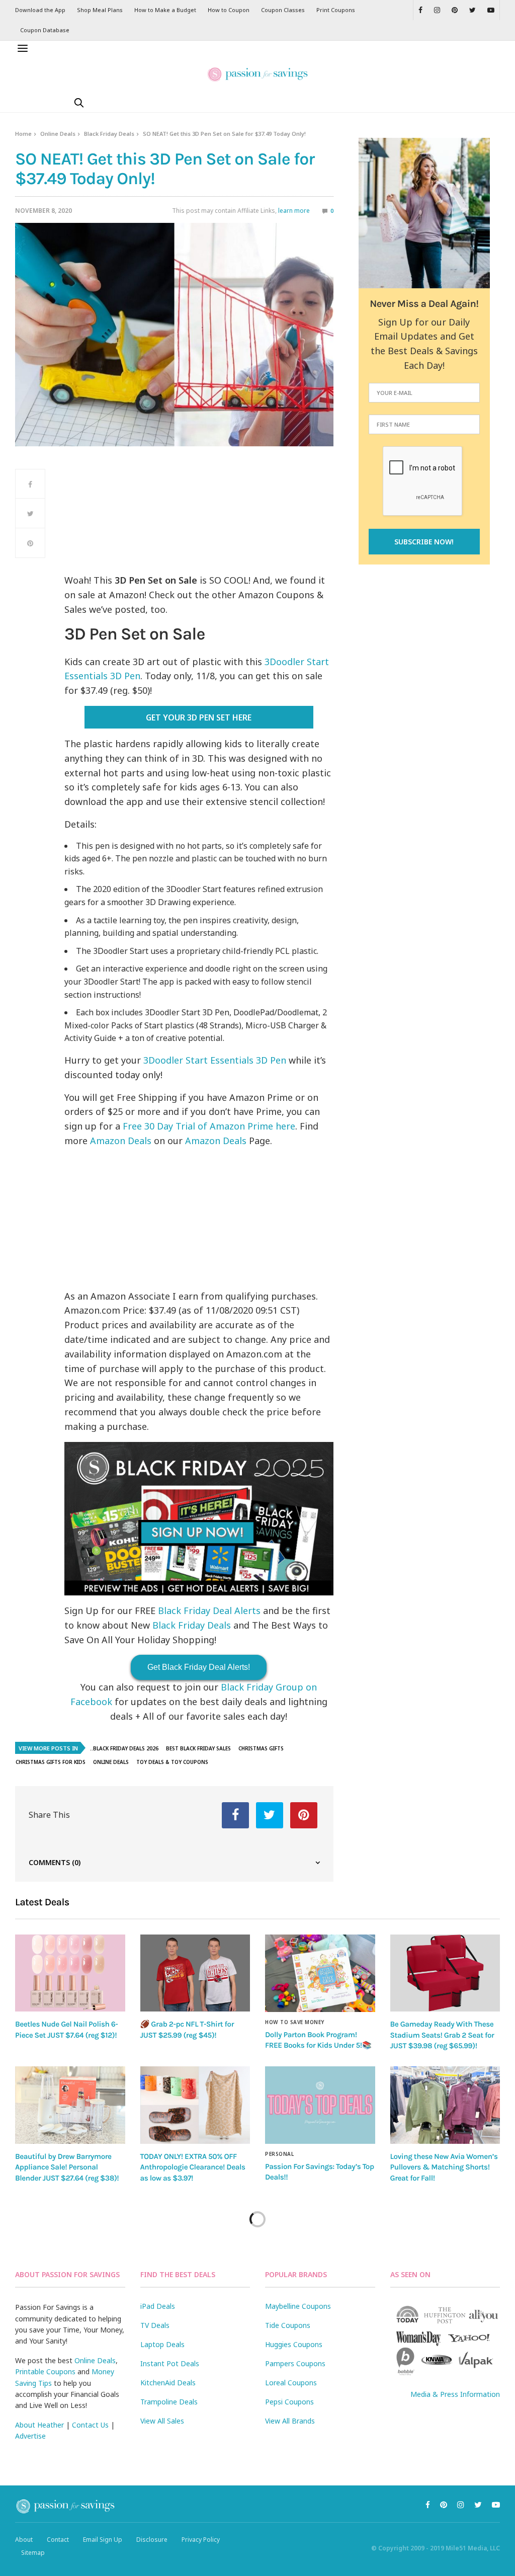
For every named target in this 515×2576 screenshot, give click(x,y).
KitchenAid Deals (168, 2383)
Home (23, 134)
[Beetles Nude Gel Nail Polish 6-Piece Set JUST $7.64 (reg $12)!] (70, 1973)
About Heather (39, 2425)
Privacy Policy (201, 2540)
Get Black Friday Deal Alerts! (199, 1667)
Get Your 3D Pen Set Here (199, 717)
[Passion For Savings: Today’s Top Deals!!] (320, 2105)
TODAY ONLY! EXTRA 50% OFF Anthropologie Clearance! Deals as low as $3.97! (193, 2167)
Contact (58, 2540)
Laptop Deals (162, 2344)
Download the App (40, 10)
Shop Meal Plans (100, 10)
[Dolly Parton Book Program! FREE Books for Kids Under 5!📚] (320, 1973)
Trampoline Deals (169, 2402)
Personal (279, 2154)
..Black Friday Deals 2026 (124, 1748)
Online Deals (58, 134)
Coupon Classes (283, 10)
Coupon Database (45, 30)
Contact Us (90, 2425)
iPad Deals (158, 2306)
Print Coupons (336, 10)
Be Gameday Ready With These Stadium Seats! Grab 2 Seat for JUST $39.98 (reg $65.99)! (442, 2035)
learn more (294, 211)
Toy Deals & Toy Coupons (172, 1762)
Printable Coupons (45, 2371)
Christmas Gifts (261, 1748)
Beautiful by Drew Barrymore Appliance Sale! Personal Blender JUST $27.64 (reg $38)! (67, 2167)
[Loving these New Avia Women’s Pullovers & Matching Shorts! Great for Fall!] (445, 2105)
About (24, 2540)
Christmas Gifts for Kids (51, 1762)
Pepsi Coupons (289, 2402)
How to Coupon (229, 10)
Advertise (30, 2436)
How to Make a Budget (165, 10)
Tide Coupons (288, 2325)
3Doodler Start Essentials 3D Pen (215, 1060)
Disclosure (152, 2540)
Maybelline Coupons (298, 2306)
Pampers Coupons (295, 2363)
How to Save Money (295, 2022)
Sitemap (33, 2553)
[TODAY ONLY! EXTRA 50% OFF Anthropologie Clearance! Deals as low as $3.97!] (195, 2105)
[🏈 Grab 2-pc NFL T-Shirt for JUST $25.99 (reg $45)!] (195, 1973)
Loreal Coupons (291, 2383)
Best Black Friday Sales (198, 1748)
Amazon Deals (121, 1141)
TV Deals (155, 2325)
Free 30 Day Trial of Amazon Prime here (209, 1126)
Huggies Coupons (294, 2344)
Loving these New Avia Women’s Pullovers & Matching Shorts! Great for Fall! (444, 2167)
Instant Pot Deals (170, 2363)
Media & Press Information (455, 2394)
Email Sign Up (103, 2540)
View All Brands (290, 2421)
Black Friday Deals (109, 134)
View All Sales (162, 2421)
